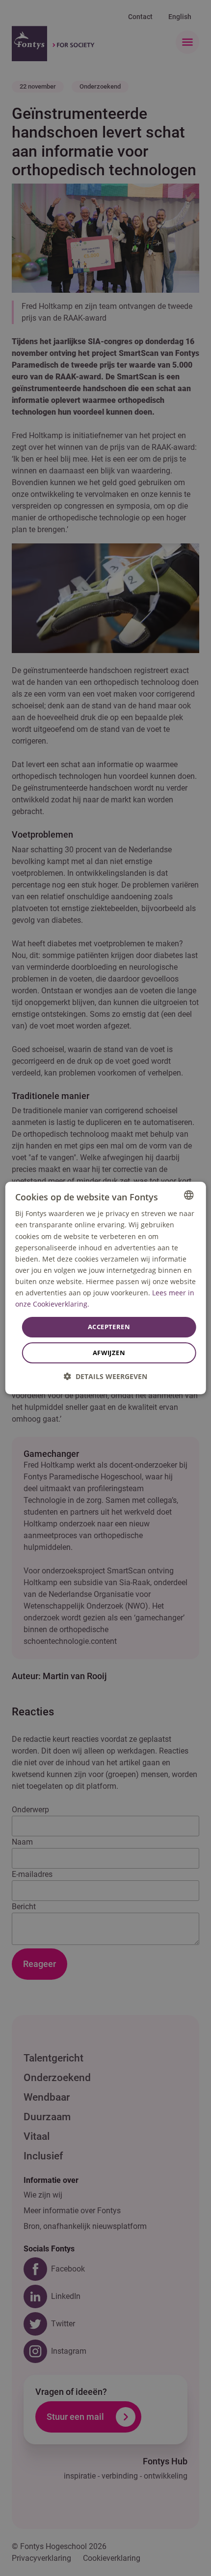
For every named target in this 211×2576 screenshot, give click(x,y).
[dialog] (106, 1288)
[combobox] (188, 1195)
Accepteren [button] (109, 1327)
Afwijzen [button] (109, 1353)
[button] (105, 1376)
